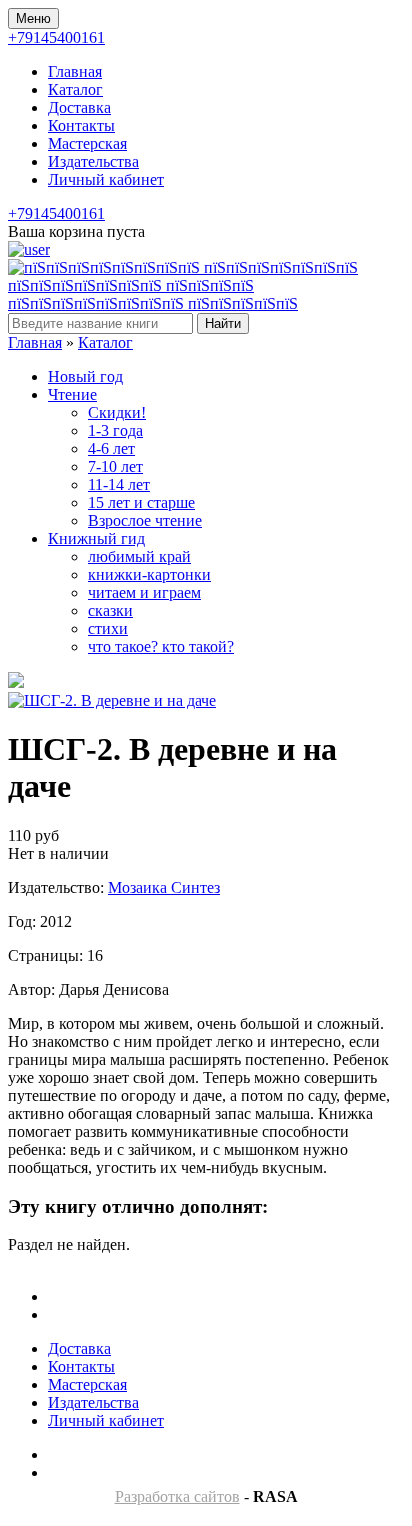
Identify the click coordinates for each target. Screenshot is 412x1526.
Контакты (81, 125)
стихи (108, 628)
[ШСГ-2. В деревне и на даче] (112, 700)
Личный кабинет (106, 179)
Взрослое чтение (145, 520)
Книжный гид (96, 538)
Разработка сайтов (177, 1496)
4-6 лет (111, 448)
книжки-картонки (149, 574)
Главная (75, 71)
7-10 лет (115, 466)
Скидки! (117, 412)
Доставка (79, 107)
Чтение (72, 394)
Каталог (75, 89)
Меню (33, 18)
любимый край (139, 556)
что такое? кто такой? (161, 646)
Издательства (93, 161)
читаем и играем (144, 592)
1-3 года (115, 430)
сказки (110, 610)
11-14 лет (119, 484)
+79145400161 (56, 37)
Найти (223, 323)
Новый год (85, 376)
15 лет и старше (141, 502)
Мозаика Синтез (164, 887)
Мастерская (87, 143)
